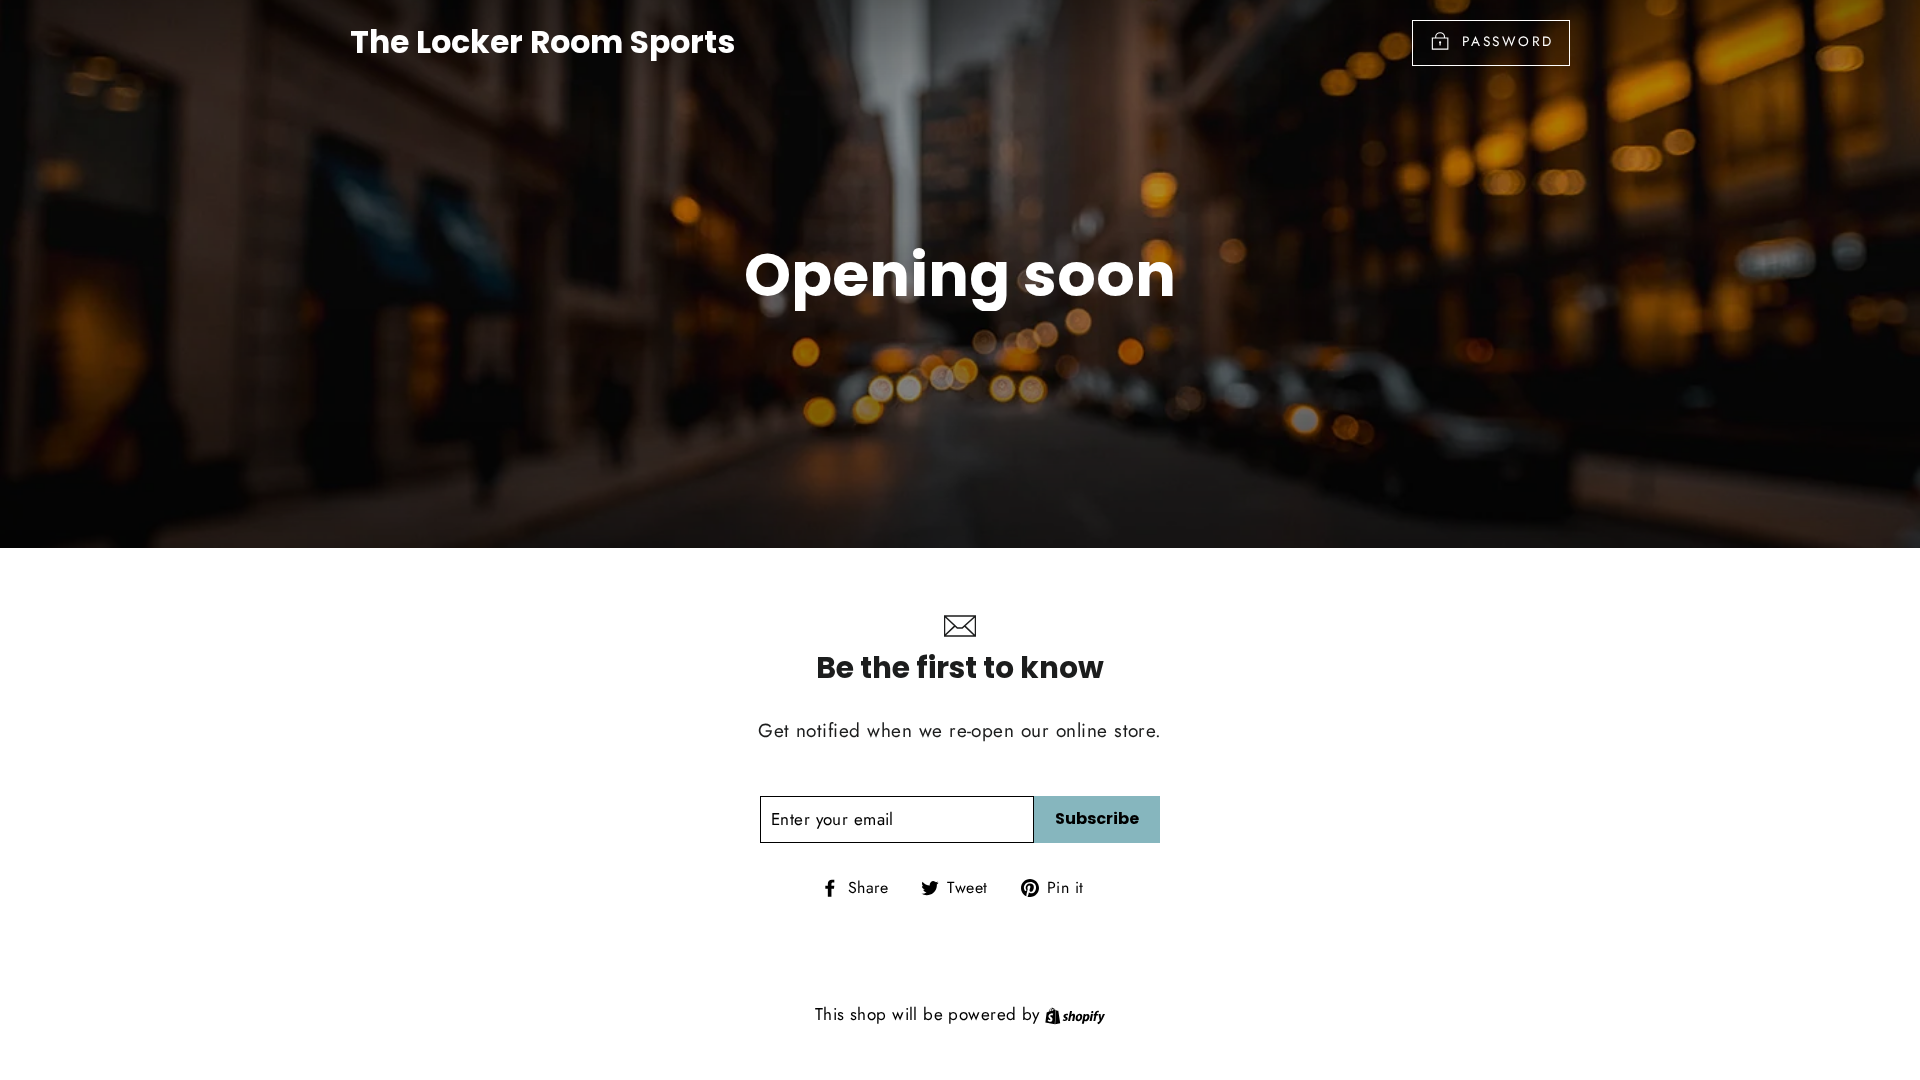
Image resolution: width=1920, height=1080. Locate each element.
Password (1508, 41)
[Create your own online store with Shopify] (1075, 1014)
